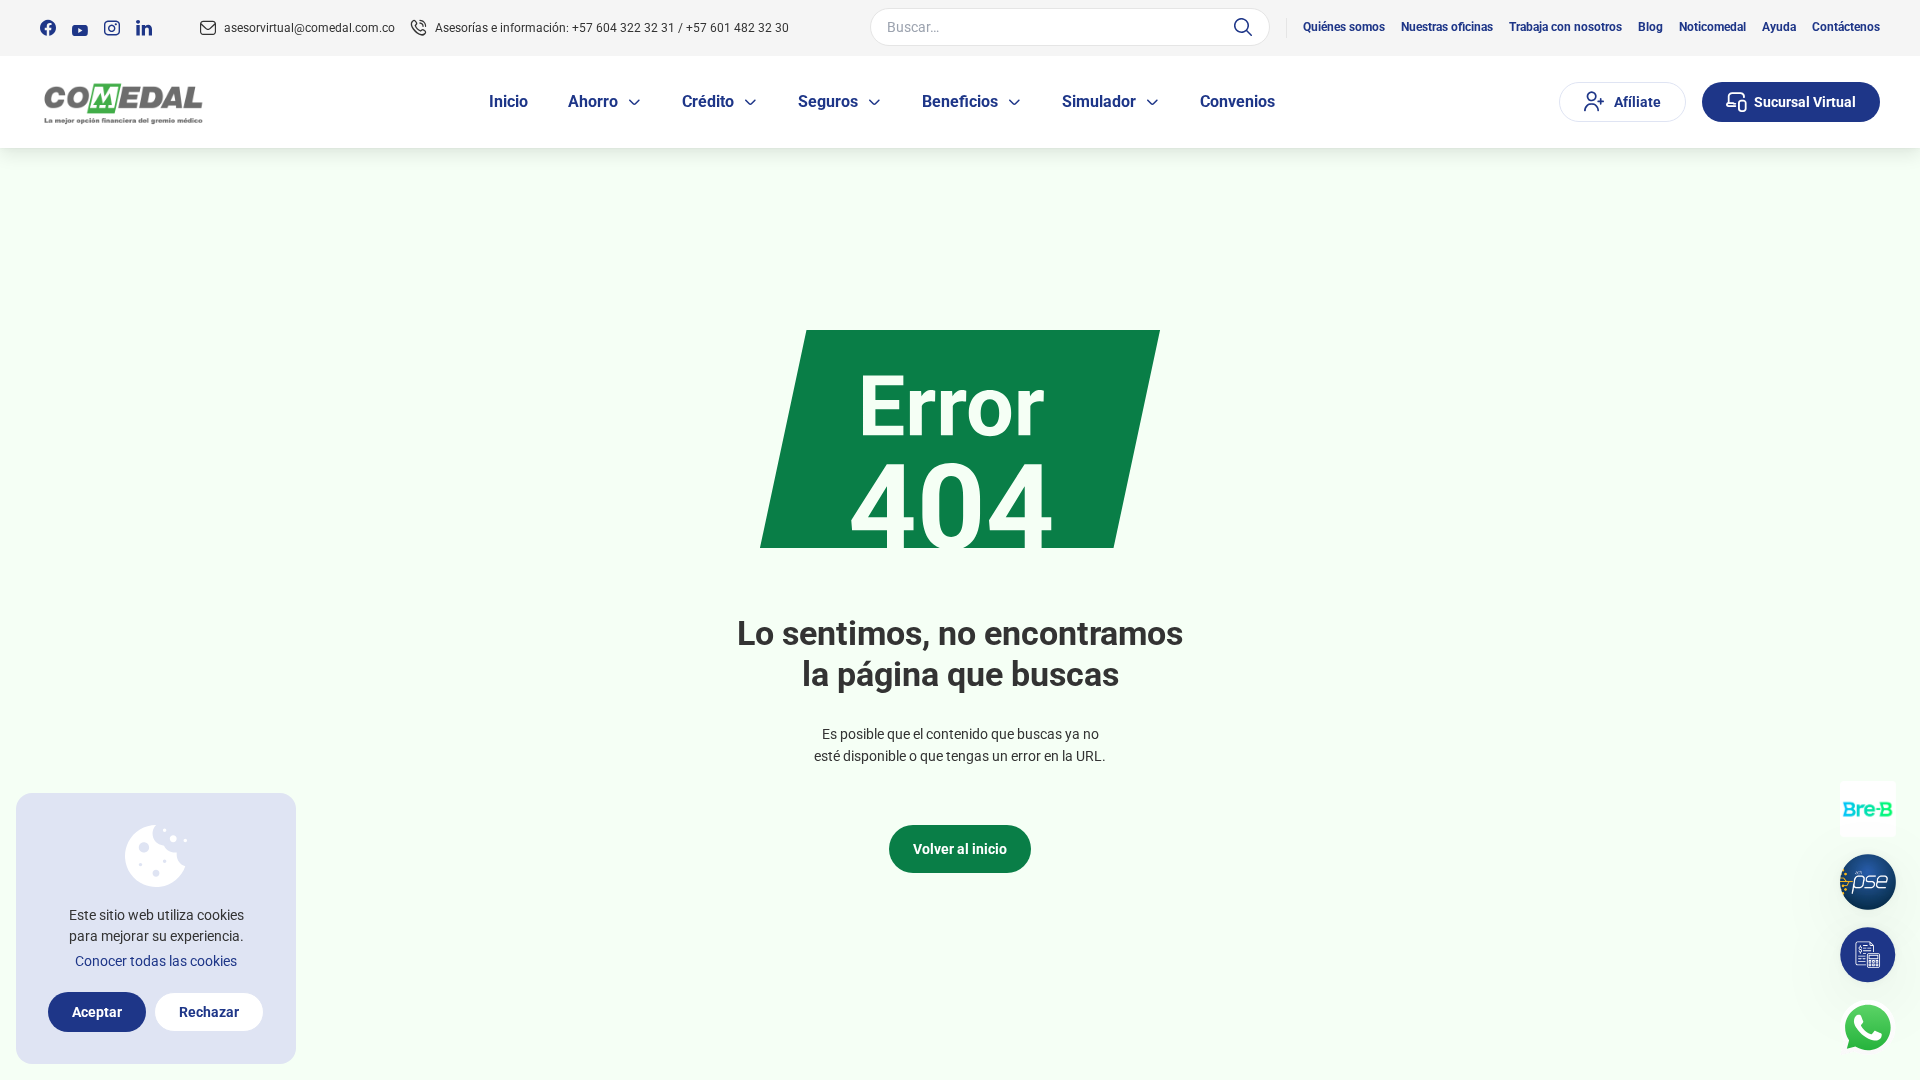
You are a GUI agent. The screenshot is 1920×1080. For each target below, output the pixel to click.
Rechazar (209, 1012)
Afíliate (1637, 102)
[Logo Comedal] (122, 102)
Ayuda (1779, 27)
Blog (1650, 27)
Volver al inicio (960, 849)
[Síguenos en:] (48, 28)
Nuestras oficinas (1447, 27)
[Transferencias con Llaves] (1868, 809)
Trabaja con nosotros (1565, 27)
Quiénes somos (1344, 27)
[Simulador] (1868, 955)
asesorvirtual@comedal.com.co (309, 28)
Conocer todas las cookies (156, 961)
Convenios (1237, 101)
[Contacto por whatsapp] (1868, 1028)
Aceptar (97, 1012)
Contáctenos (1846, 27)
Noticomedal (1712, 27)
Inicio (508, 101)
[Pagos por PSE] (1868, 882)
